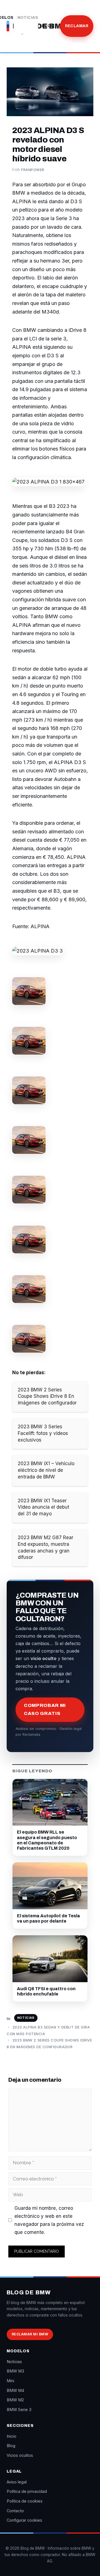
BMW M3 (15, 2371)
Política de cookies (25, 2501)
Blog (48, 26)
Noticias (28, 18)
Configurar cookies (24, 2520)
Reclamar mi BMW (30, 2334)
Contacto (15, 2511)
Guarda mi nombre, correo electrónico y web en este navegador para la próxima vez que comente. (49, 2220)
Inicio (12, 2436)
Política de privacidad (27, 2491)
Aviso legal (17, 2482)
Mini (10, 2381)
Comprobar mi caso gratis (45, 1709)
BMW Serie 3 (19, 2410)
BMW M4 (15, 2390)
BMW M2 (15, 2400)
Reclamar (77, 26)
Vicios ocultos (20, 2455)
